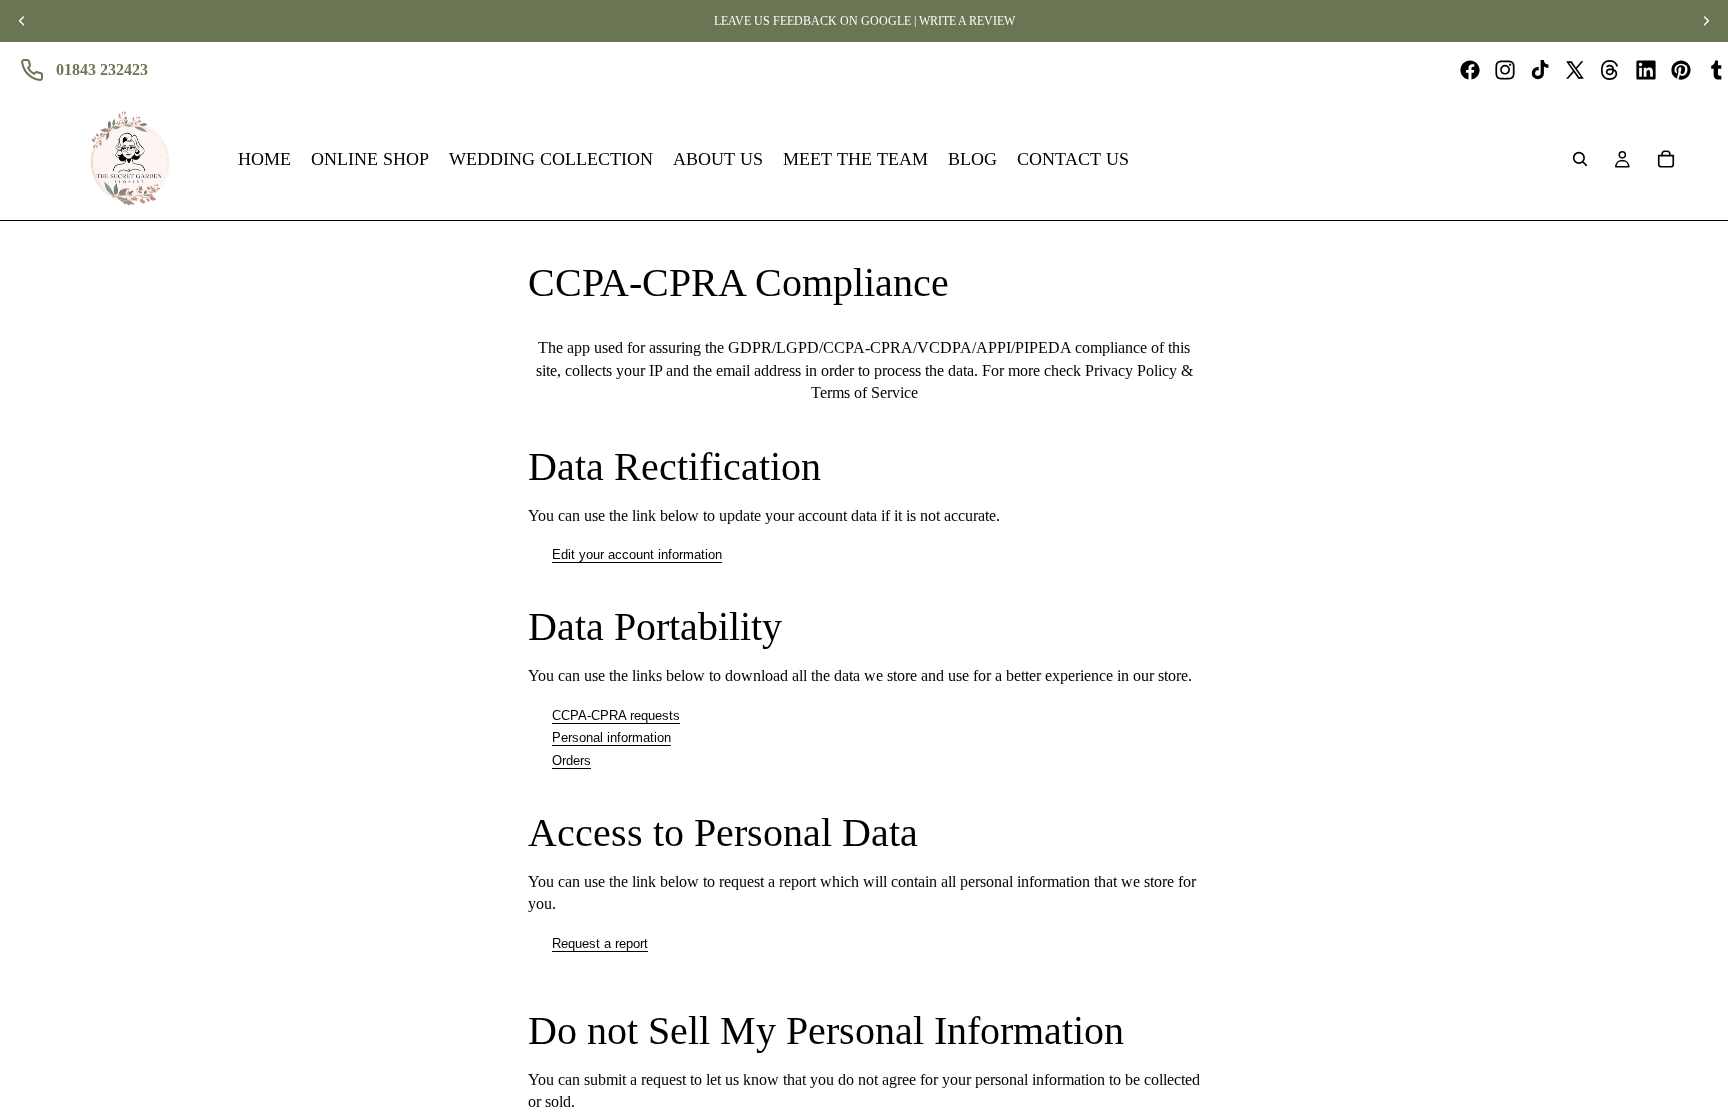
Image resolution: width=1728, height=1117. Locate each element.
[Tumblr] (1716, 70)
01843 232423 (102, 69)
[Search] (1580, 159)
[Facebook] (1470, 70)
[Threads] (1610, 70)
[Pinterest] (1681, 70)
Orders (571, 760)
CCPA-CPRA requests (616, 715)
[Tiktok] (1540, 70)
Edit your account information (637, 554)
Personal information (611, 737)
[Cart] (1666, 159)
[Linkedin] (1646, 70)
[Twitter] (1575, 70)
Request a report (600, 943)
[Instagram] (1505, 70)
